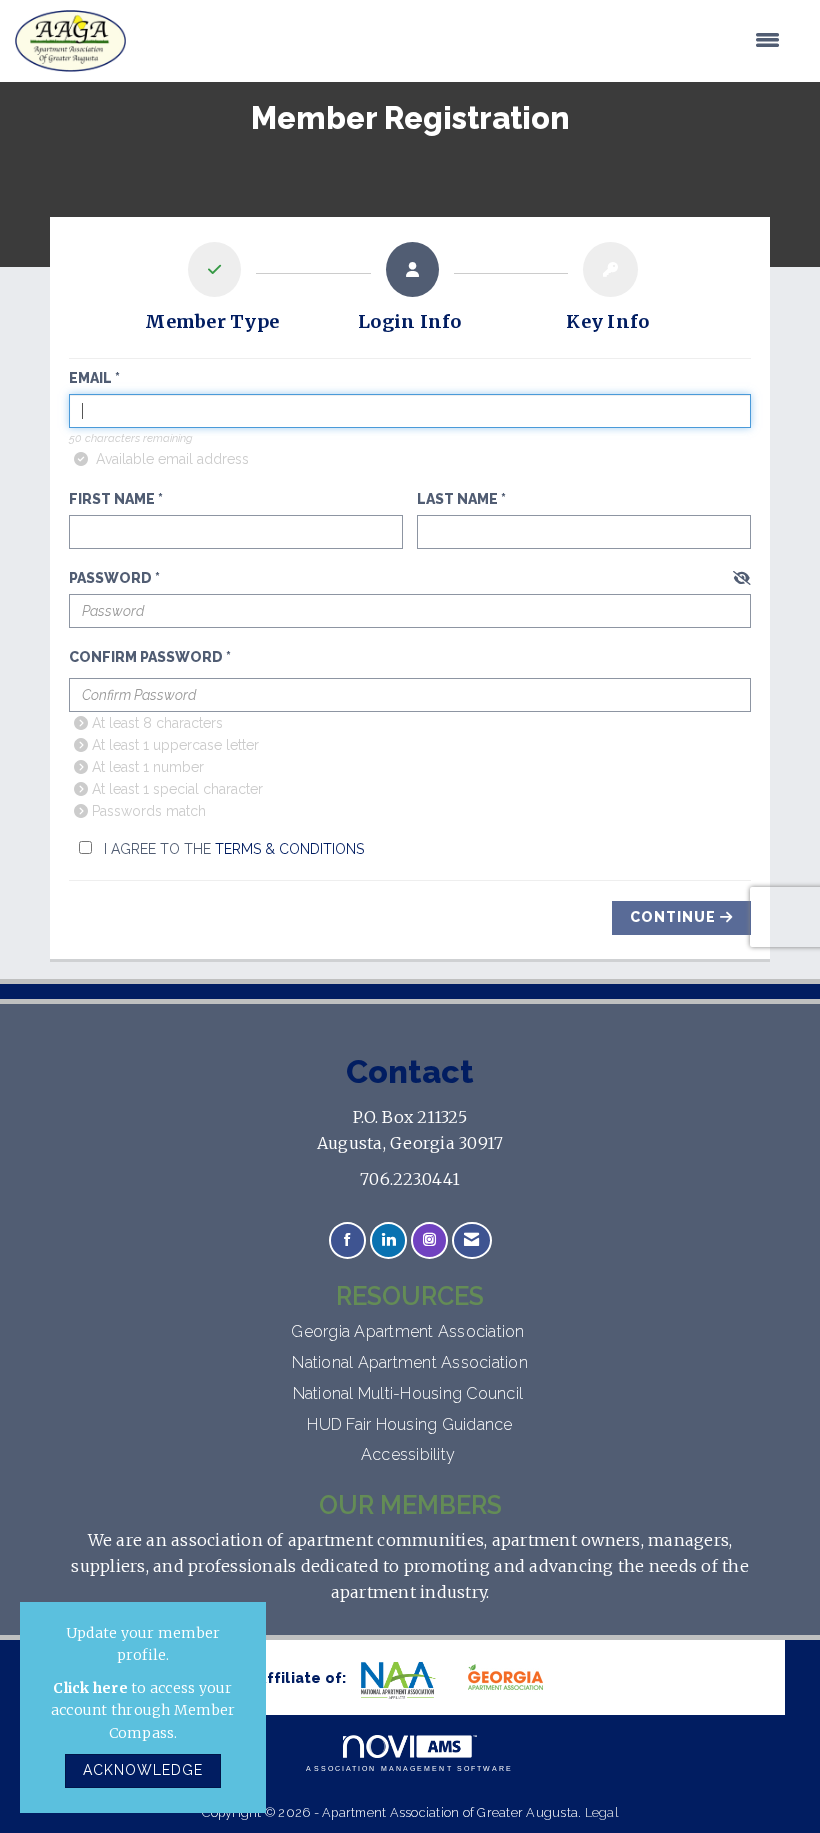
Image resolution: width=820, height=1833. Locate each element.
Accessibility (410, 1454)
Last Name (457, 499)
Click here (90, 1688)
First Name (112, 499)
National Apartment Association (410, 1362)
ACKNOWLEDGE (143, 1770)
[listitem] (212, 291)
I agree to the (232, 849)
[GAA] (513, 1679)
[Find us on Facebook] (347, 1240)
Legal (601, 1812)
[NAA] (407, 1680)
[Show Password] (742, 579)
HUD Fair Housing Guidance (409, 1424)
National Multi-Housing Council (410, 1393)
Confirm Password (146, 657)
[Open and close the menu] (463, 41)
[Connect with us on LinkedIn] (388, 1240)
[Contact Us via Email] (471, 1240)
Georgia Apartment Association (410, 1331)
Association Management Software (409, 1768)
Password (110, 578)
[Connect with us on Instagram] (429, 1240)
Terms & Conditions (289, 849)
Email (90, 378)
